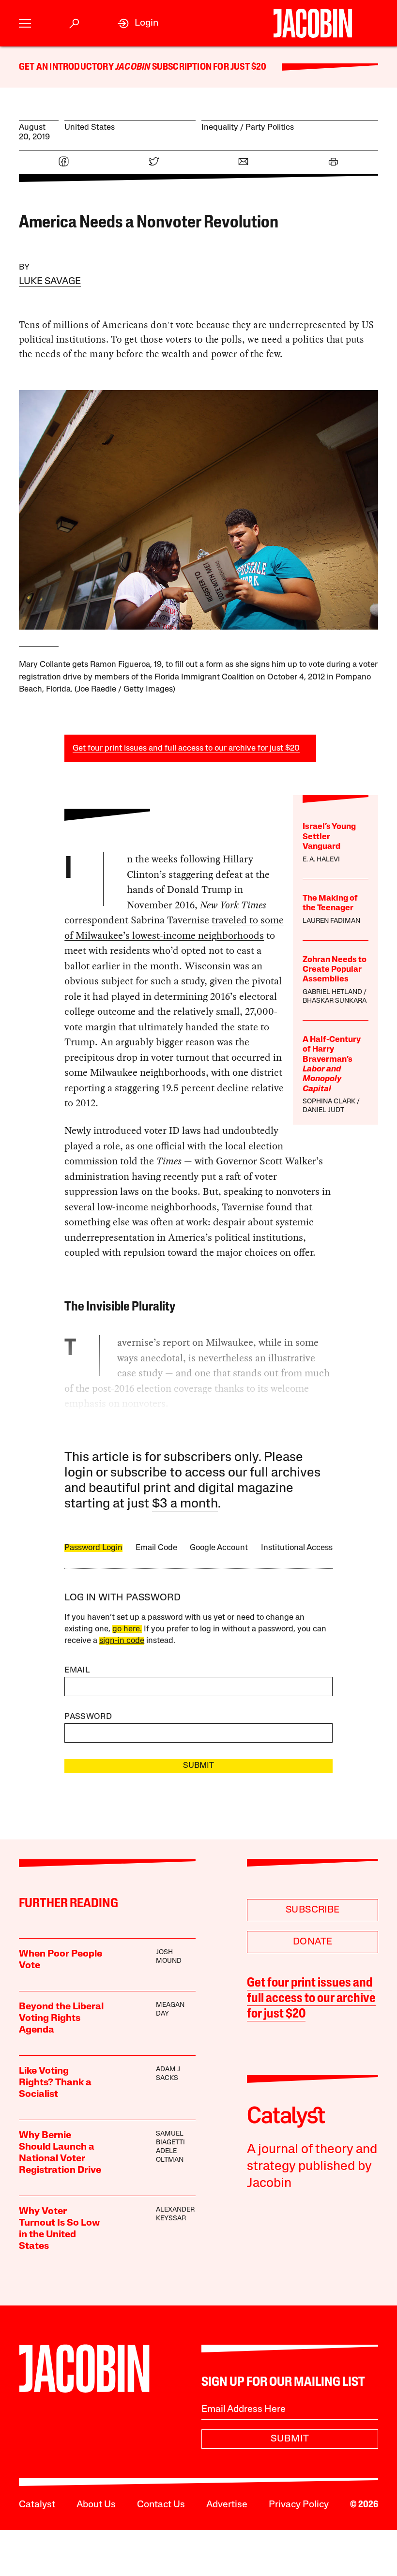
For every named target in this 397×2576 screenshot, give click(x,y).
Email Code (156, 1548)
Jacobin (133, 67)
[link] (138, 23)
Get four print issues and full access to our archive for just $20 (186, 748)
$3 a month (185, 1504)
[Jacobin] (313, 23)
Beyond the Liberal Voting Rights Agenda (61, 2019)
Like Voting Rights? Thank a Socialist (55, 2083)
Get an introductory (67, 67)
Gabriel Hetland (332, 992)
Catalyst (37, 2505)
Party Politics (270, 128)
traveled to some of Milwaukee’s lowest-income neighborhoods (174, 928)
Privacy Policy (299, 2505)
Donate (313, 1942)
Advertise (227, 2505)
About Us (96, 2505)
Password (88, 1717)
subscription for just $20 (208, 67)
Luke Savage (50, 282)
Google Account (219, 1548)
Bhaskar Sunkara (335, 1001)
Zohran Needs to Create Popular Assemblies (335, 970)
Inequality (220, 128)
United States (90, 128)
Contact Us (161, 2505)
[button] (25, 23)
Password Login (93, 1548)
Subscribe (313, 1910)
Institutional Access (297, 1548)
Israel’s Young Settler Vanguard (329, 837)
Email (77, 1670)
